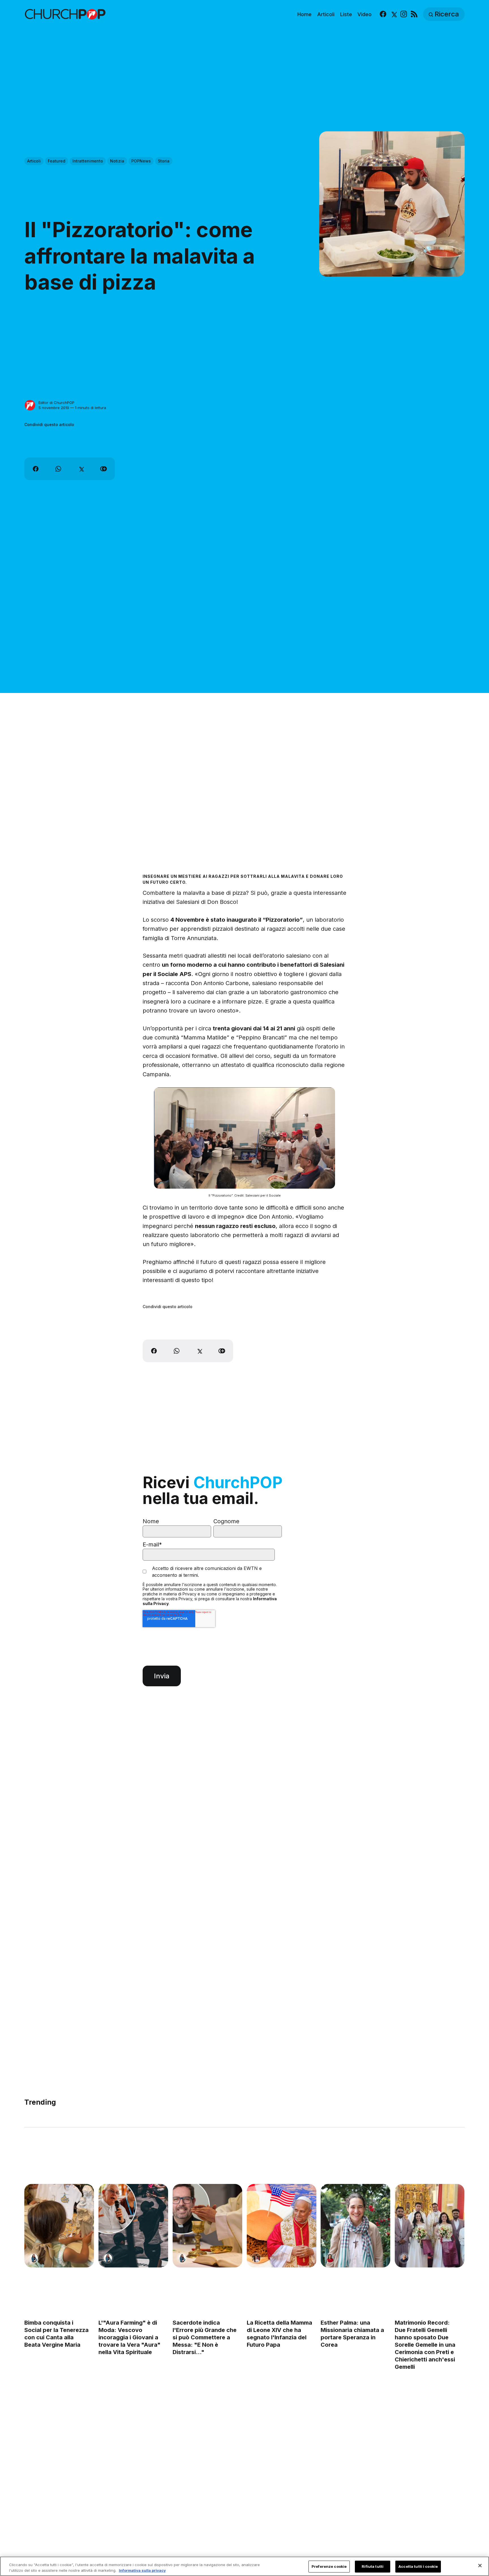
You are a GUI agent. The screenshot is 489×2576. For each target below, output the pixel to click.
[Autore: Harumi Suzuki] (34, 2258)
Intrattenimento (88, 161)
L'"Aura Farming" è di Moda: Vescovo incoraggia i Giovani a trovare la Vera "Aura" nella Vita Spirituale (129, 2337)
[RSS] (414, 14)
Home (304, 14)
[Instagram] (404, 14)
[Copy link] (104, 469)
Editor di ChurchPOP (56, 403)
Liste (346, 14)
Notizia (117, 161)
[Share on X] (81, 469)
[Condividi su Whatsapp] (58, 469)
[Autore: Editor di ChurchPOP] (30, 405)
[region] (244, 2566)
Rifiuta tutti (373, 2566)
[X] (393, 14)
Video (364, 14)
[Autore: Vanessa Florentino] (330, 2258)
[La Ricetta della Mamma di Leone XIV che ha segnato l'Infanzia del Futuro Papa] (282, 2226)
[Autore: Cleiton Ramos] (404, 2258)
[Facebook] (383, 14)
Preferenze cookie (329, 2566)
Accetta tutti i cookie (418, 2566)
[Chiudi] (480, 2566)
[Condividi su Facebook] (36, 469)
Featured (57, 161)
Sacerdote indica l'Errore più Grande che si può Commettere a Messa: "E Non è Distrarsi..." (205, 2337)
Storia (164, 161)
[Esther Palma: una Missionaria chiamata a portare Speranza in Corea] (356, 2226)
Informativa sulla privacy (142, 2570)
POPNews (141, 161)
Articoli (326, 14)
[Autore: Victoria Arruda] (256, 2258)
